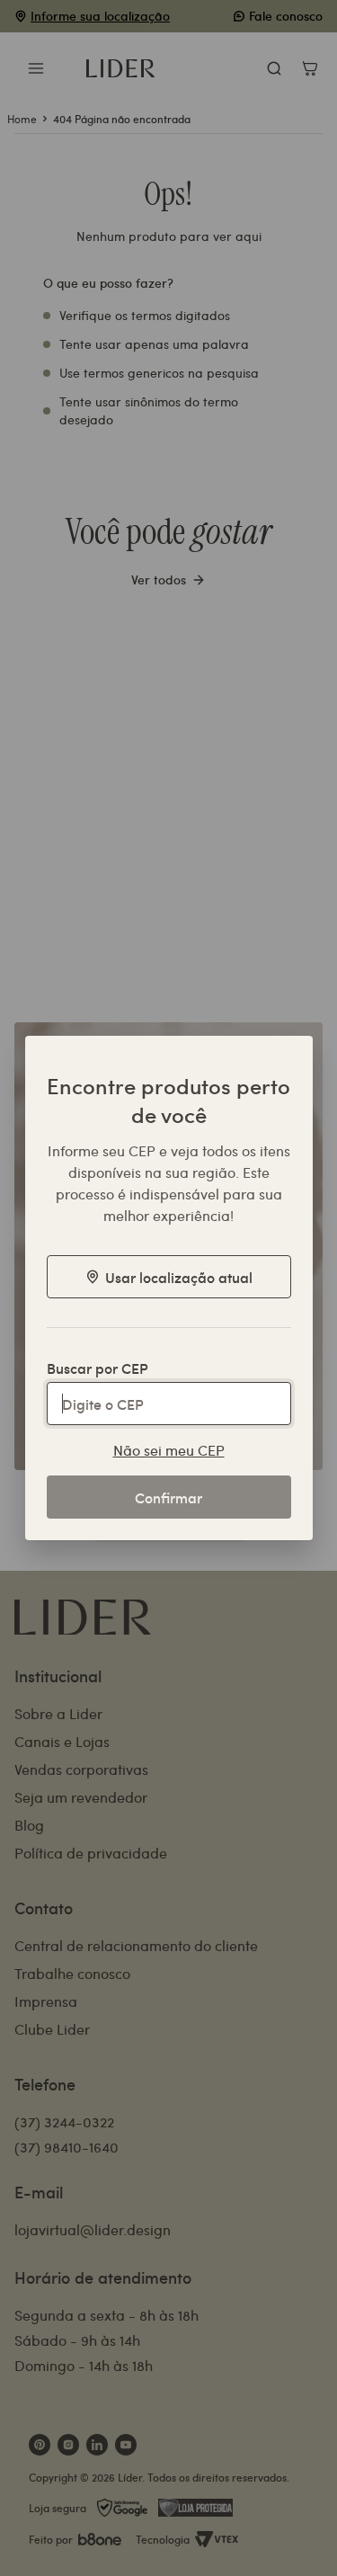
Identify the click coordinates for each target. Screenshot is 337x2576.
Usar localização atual (179, 1277)
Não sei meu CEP (169, 1450)
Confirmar (168, 1497)
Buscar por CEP (98, 1368)
